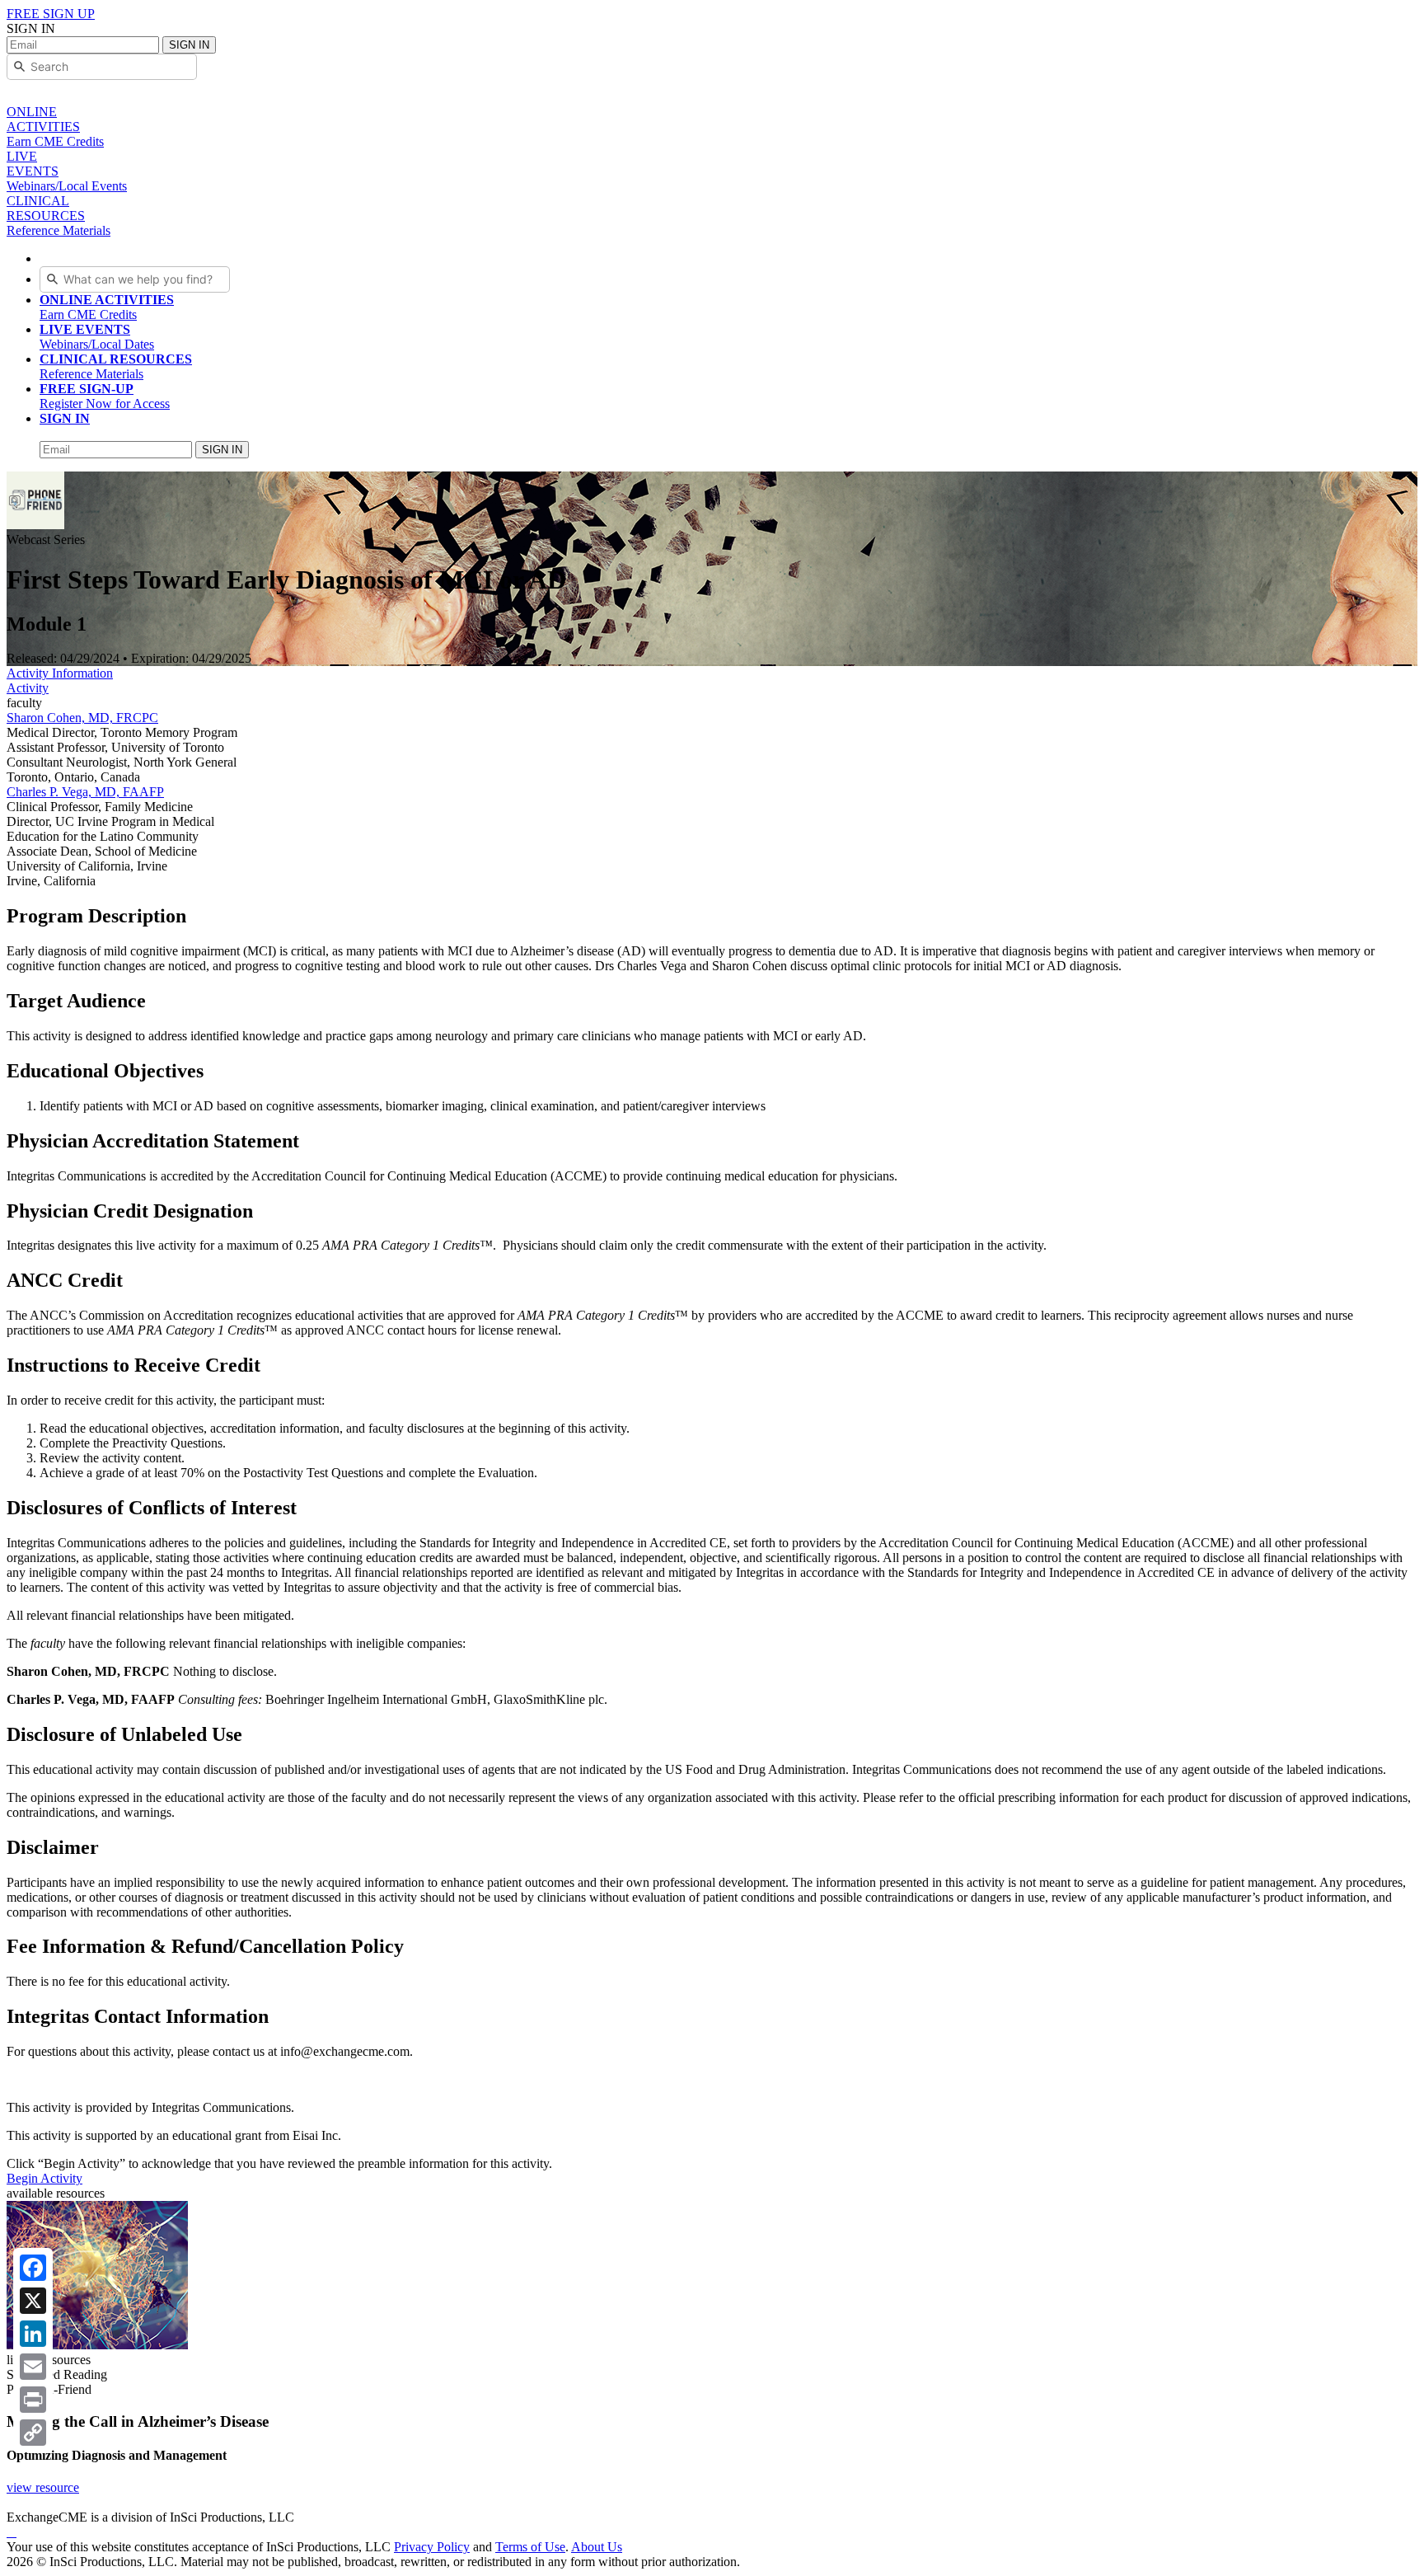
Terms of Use (530, 2547)
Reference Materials (116, 366)
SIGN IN (189, 45)
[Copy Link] (33, 2433)
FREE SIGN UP (51, 14)
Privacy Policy (432, 2547)
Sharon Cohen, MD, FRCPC (82, 718)
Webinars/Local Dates (97, 337)
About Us (597, 2547)
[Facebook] (33, 2268)
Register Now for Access (105, 396)
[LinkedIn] (33, 2334)
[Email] (33, 2367)
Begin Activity (44, 2178)
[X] (33, 2301)
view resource (43, 2487)
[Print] (33, 2400)
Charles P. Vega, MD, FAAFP (85, 792)
